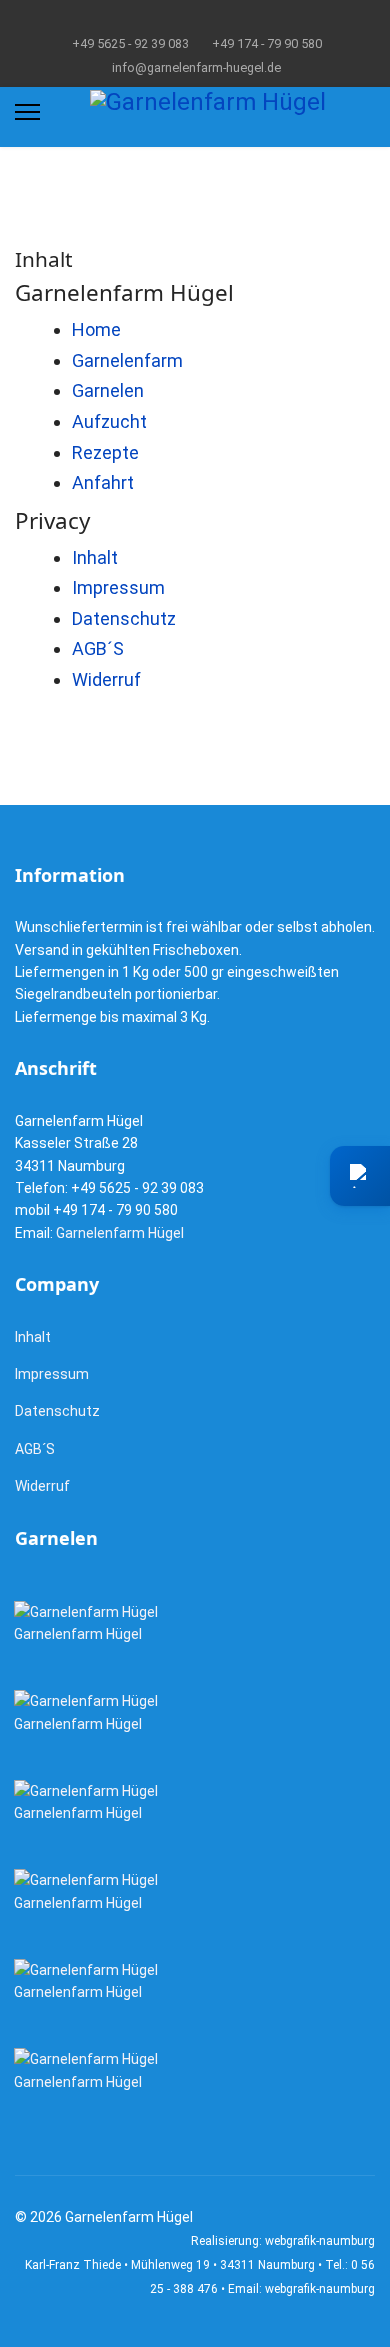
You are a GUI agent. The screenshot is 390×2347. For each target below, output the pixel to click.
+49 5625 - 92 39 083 (130, 43)
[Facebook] (179, 19)
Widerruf (106, 679)
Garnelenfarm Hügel (120, 1233)
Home (96, 329)
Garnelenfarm (127, 360)
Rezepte (105, 452)
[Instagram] (210, 19)
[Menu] (27, 112)
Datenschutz (124, 618)
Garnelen (108, 390)
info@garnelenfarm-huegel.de (196, 67)
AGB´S (98, 648)
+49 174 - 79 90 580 (267, 43)
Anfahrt (103, 482)
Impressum (118, 587)
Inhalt (95, 557)
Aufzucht (109, 421)
